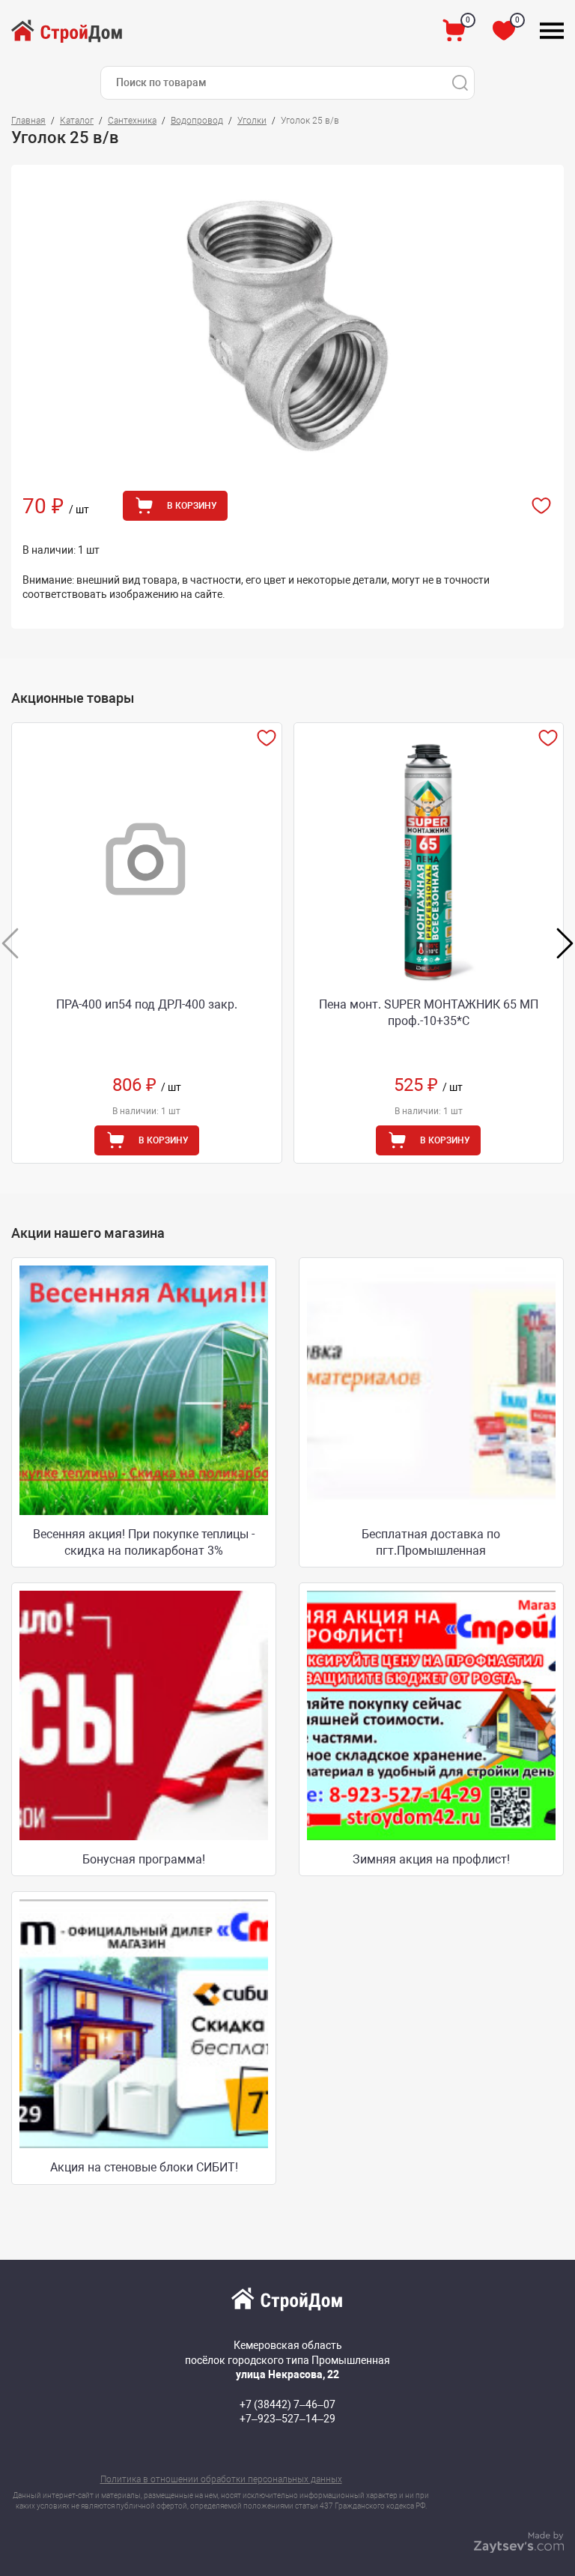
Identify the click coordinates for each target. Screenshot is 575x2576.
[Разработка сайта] (519, 2549)
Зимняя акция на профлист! (431, 1859)
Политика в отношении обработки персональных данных (221, 2479)
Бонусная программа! (144, 1859)
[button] (565, 943)
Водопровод (197, 121)
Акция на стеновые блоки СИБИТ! (144, 2167)
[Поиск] (460, 83)
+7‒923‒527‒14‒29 (287, 2419)
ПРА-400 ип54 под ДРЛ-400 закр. (147, 1004)
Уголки (252, 121)
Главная (28, 121)
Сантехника (132, 121)
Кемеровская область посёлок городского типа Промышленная (287, 2360)
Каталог (77, 121)
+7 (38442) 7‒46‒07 (287, 2404)
